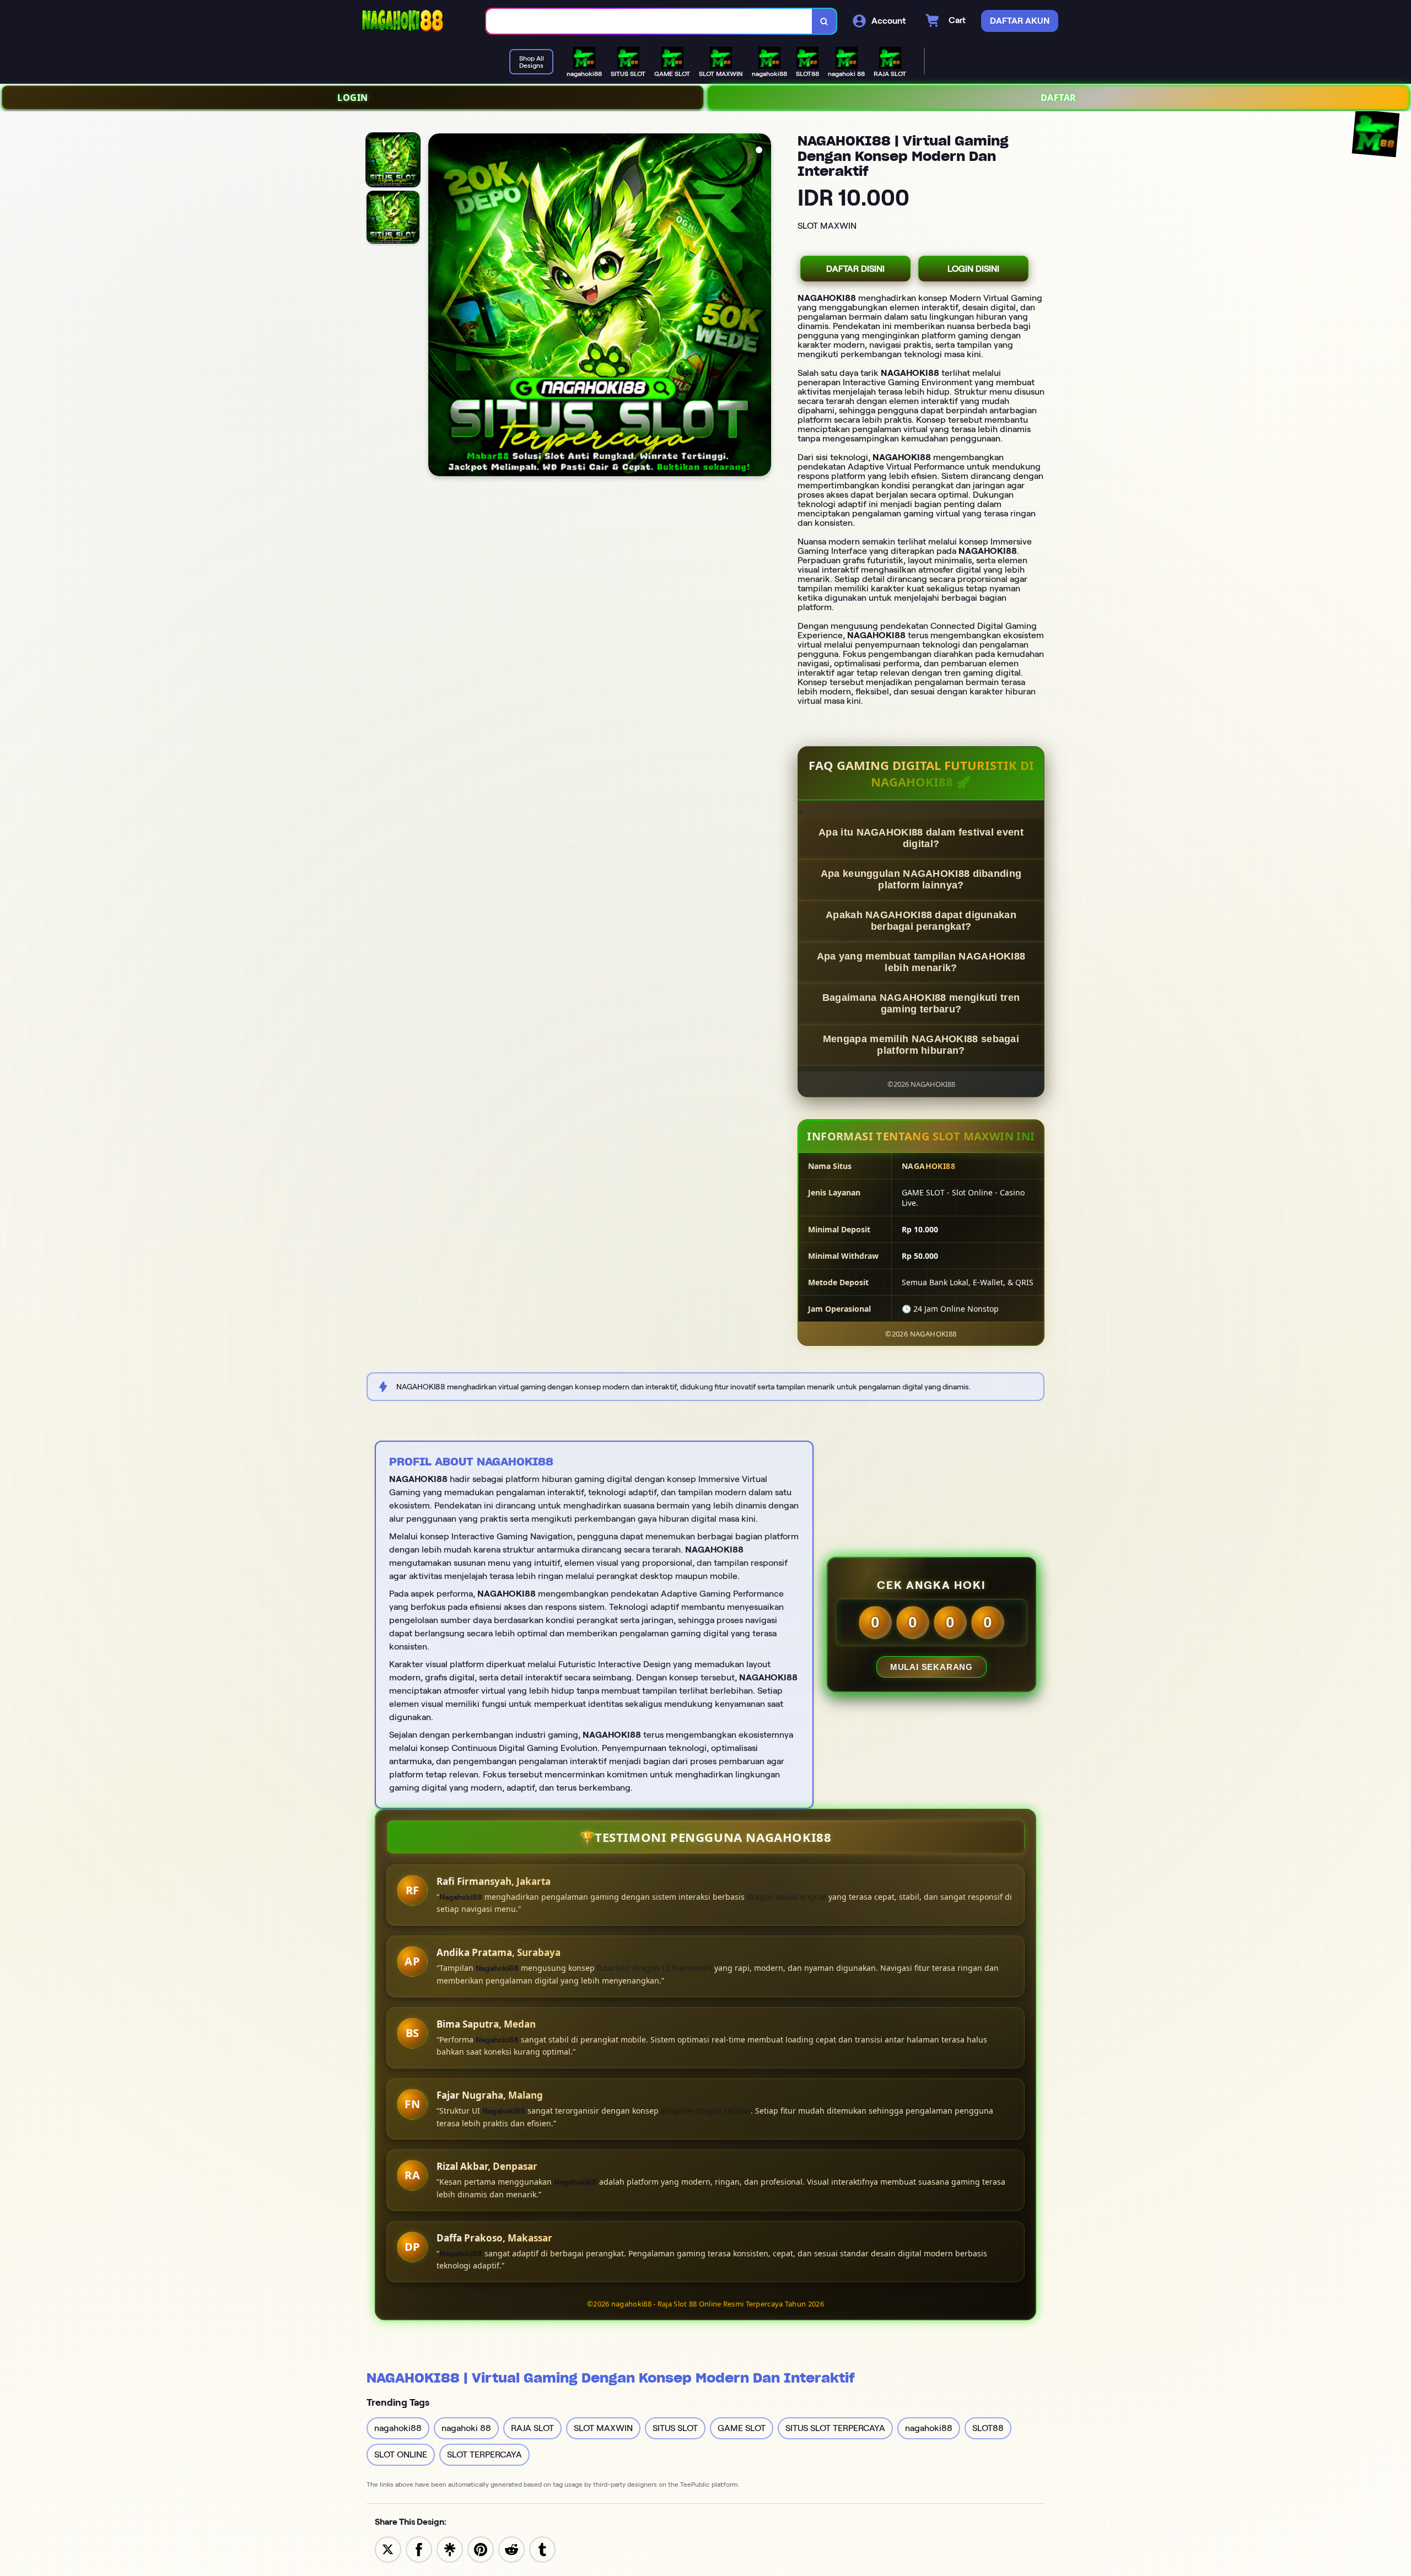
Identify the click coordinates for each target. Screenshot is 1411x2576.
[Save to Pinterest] (481, 2549)
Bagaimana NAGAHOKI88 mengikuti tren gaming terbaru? (921, 1003)
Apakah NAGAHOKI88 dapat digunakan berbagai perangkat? (921, 921)
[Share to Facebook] (419, 2549)
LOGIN (353, 98)
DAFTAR (1059, 98)
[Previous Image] (437, 306)
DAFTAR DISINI (855, 269)
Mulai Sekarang (931, 1667)
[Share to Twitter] (388, 2549)
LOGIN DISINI (973, 269)
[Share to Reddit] (511, 2549)
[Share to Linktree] (450, 2549)
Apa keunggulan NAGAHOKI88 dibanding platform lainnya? (921, 879)
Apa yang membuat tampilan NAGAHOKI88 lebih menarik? (921, 962)
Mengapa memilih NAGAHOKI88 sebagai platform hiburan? (921, 1045)
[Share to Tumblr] (542, 2549)
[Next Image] (762, 306)
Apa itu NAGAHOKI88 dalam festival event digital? (921, 838)
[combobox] (649, 21)
